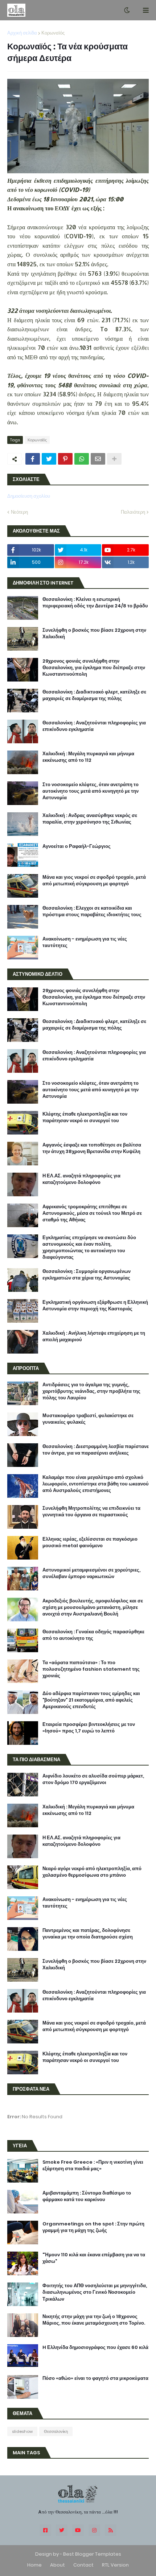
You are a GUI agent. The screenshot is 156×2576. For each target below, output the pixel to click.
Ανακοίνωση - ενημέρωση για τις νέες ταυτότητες (85, 942)
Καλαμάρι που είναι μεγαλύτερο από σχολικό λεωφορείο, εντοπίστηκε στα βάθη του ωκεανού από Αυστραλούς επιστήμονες (96, 1484)
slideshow (22, 2431)
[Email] (98, 459)
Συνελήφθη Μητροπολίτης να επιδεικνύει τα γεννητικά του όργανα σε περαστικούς (91, 1512)
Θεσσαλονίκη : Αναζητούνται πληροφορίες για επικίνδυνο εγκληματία (94, 726)
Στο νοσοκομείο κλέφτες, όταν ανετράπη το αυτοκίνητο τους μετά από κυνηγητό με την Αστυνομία (91, 791)
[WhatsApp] (82, 459)
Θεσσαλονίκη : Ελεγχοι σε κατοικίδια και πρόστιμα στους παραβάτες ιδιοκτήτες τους (92, 911)
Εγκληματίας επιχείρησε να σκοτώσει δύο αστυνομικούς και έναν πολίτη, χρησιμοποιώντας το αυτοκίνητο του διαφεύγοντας (89, 1248)
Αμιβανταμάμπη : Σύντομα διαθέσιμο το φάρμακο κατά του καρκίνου (87, 2196)
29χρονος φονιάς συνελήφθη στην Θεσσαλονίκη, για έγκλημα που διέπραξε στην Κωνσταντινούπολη (94, 668)
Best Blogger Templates (92, 2554)
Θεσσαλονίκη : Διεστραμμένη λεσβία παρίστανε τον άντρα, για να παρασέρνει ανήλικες (96, 1450)
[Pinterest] (65, 459)
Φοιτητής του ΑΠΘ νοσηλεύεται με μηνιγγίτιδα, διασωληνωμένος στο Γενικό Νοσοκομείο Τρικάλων (95, 2292)
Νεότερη (19, 512)
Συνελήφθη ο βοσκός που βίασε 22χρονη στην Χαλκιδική (94, 634)
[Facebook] (33, 459)
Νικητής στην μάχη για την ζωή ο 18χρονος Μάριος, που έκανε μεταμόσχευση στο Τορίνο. (94, 2320)
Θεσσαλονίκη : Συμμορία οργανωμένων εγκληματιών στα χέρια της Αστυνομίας (87, 1275)
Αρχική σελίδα (22, 33)
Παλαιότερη (133, 512)
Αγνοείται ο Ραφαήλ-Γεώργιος (77, 846)
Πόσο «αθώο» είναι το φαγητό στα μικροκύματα (95, 2378)
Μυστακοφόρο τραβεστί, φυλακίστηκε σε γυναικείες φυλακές (88, 1419)
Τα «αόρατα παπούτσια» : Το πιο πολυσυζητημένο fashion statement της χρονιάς (91, 1669)
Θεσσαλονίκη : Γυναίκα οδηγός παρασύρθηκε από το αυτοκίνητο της (93, 1635)
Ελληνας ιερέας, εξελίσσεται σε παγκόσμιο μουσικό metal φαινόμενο (90, 1542)
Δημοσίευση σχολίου (29, 496)
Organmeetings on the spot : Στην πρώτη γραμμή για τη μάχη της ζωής (93, 2227)
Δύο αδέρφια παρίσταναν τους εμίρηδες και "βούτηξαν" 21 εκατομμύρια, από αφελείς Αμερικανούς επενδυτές (91, 1700)
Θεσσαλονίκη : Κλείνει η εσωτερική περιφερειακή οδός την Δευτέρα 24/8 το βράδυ (95, 603)
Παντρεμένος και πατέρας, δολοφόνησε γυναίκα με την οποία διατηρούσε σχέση (88, 1934)
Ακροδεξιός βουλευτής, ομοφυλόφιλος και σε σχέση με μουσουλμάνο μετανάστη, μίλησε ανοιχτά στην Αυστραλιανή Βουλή (93, 1608)
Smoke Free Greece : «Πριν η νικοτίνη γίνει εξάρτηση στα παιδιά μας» (93, 2165)
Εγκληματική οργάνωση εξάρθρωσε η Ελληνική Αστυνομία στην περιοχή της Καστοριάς (95, 1306)
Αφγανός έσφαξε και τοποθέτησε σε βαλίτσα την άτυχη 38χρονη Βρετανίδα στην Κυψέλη (92, 1148)
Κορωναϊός (53, 33)
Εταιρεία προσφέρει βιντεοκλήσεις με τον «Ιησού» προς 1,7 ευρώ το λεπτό (89, 1728)
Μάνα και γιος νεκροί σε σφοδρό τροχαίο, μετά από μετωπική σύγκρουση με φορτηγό (94, 881)
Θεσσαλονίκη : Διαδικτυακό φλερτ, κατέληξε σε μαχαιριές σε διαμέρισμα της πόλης (94, 695)
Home (34, 2565)
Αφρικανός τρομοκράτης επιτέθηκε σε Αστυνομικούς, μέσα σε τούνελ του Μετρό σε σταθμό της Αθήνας (92, 1213)
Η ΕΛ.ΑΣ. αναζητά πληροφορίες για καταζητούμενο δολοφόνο (81, 1179)
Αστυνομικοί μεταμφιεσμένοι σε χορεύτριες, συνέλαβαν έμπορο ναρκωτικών (91, 1573)
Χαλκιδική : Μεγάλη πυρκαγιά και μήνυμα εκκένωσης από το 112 (88, 757)
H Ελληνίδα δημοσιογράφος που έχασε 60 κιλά (95, 2347)
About (58, 2565)
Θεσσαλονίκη (56, 2431)
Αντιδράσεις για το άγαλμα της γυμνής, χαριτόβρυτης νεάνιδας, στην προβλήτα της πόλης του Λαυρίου (91, 1391)
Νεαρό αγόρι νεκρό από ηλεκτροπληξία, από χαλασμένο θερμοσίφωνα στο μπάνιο (92, 1872)
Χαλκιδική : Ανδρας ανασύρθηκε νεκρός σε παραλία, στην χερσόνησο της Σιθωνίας (90, 819)
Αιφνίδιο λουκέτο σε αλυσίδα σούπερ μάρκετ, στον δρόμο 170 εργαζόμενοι (93, 1779)
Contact (83, 2565)
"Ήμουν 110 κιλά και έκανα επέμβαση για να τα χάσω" (94, 2258)
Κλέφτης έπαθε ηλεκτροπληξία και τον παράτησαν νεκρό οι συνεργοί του (85, 1117)
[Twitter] (49, 459)
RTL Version (115, 2565)
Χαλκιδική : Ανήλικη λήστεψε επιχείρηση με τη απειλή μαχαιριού (94, 1336)
